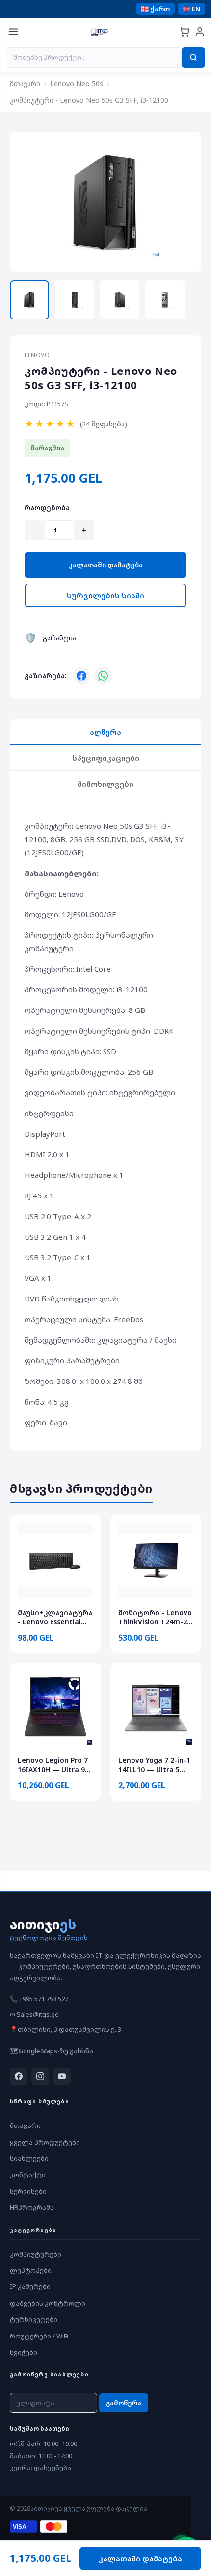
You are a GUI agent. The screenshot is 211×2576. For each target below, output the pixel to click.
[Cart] (184, 32)
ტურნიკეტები (34, 2319)
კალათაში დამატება (106, 565)
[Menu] (13, 32)
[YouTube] (62, 2076)
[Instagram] (40, 2076)
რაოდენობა (47, 508)
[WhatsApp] (103, 676)
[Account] (200, 32)
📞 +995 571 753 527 (39, 1999)
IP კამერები (30, 2286)
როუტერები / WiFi (39, 2336)
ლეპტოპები (31, 2270)
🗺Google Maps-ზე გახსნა (52, 2051)
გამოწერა (124, 2403)
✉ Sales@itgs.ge (34, 2014)
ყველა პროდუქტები (45, 2142)
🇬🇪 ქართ (155, 9)
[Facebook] (81, 676)
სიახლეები (29, 2158)
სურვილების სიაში (105, 595)
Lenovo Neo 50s (77, 84)
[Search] (193, 57)
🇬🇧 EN (191, 9)
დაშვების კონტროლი (48, 2303)
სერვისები (28, 2191)
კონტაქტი (28, 2175)
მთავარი (25, 84)
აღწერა (105, 732)
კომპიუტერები (36, 2254)
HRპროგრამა (32, 2207)
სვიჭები (24, 2352)
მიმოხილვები (105, 784)
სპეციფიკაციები (106, 758)
